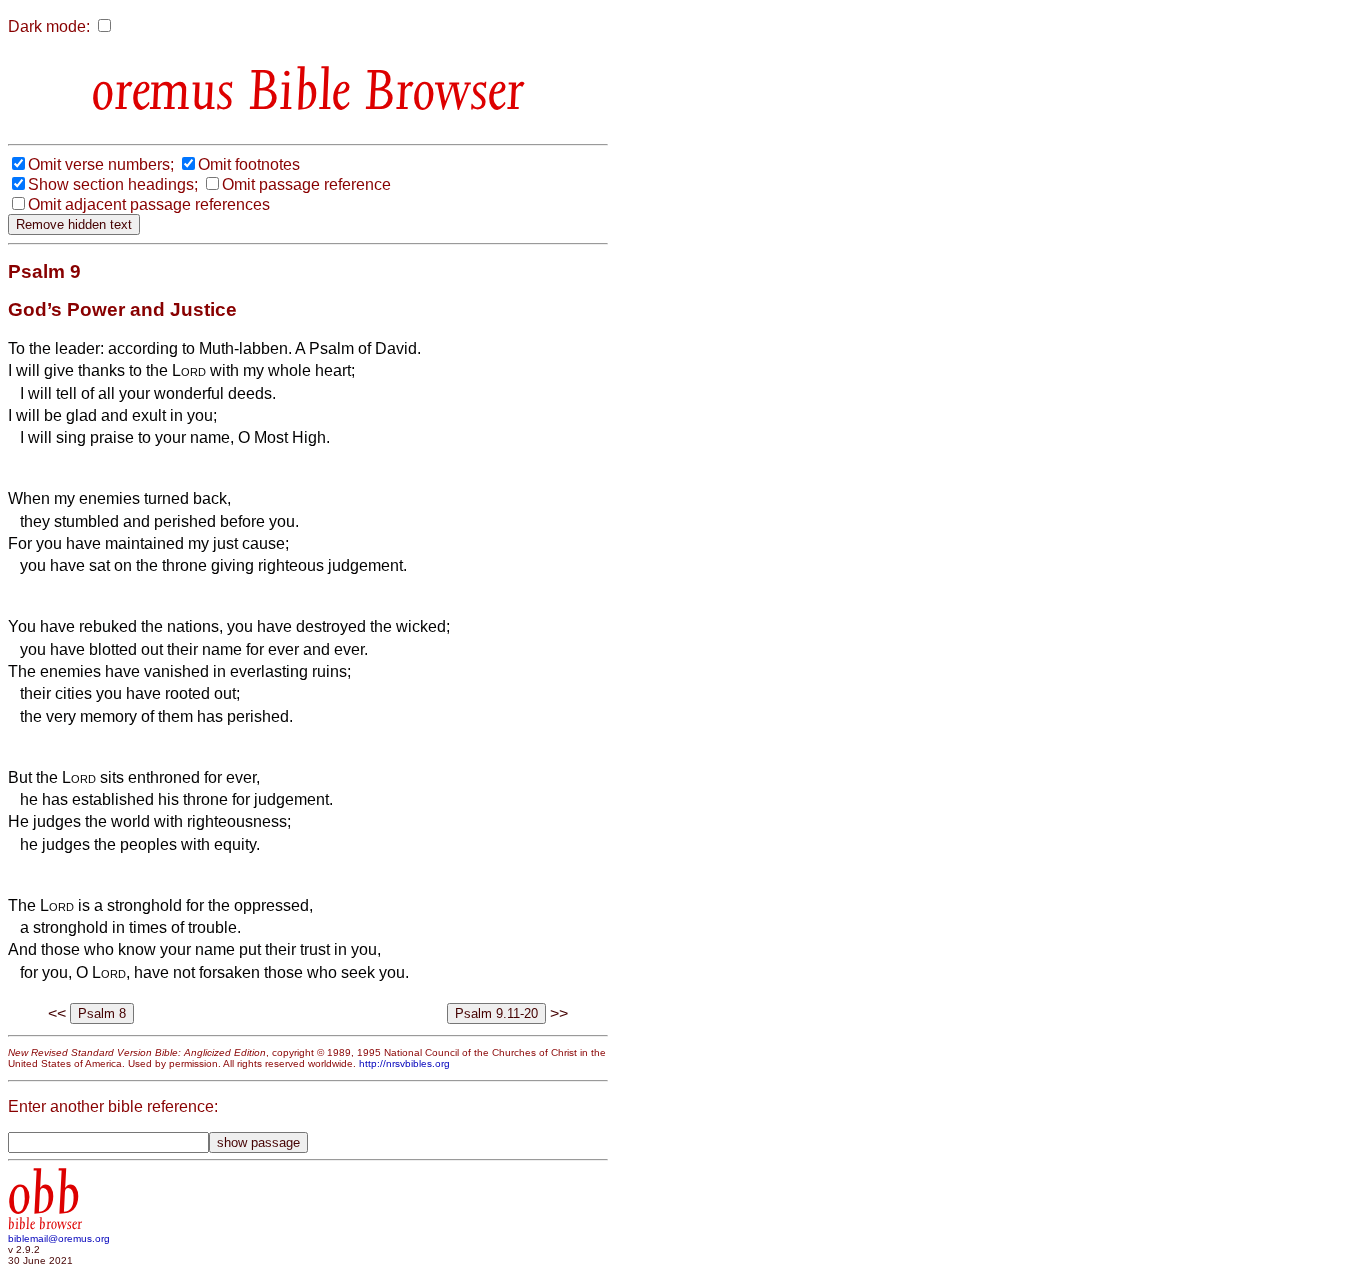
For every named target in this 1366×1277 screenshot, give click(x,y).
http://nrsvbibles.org (404, 1063)
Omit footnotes (249, 164)
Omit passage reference (306, 184)
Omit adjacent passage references (149, 204)
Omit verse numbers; (101, 164)
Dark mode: (49, 26)
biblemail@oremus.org (59, 1238)
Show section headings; (113, 184)
